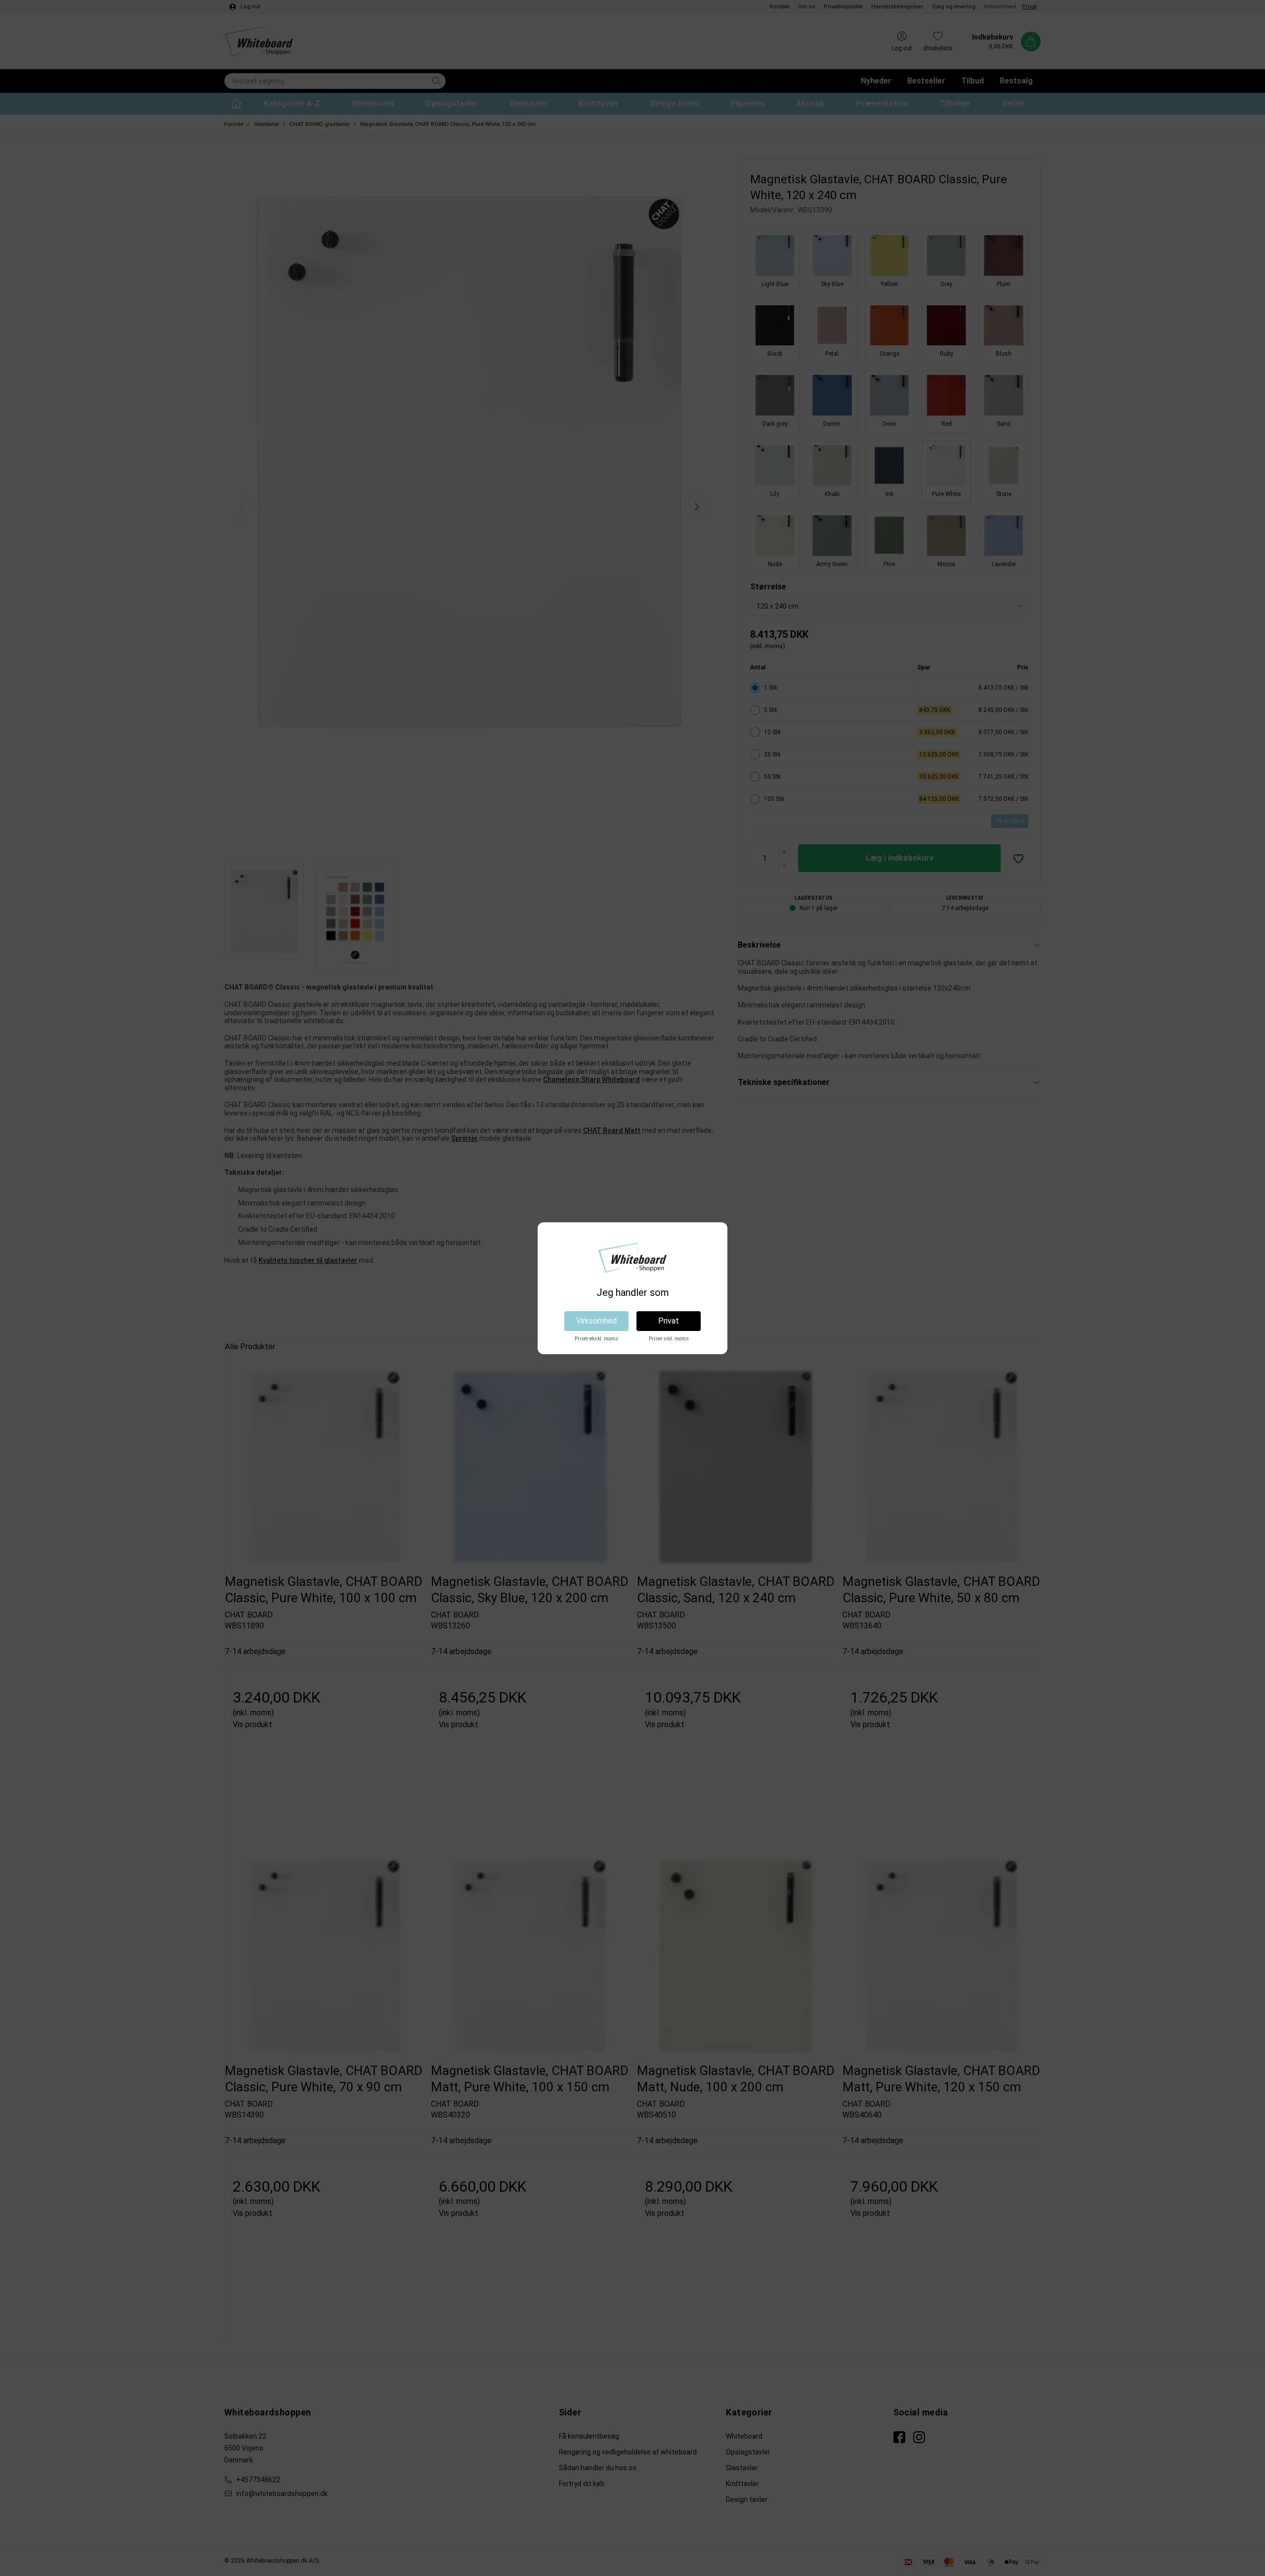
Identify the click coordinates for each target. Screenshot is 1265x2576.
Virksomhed (596, 1321)
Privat (669, 1321)
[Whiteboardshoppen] (632, 1258)
